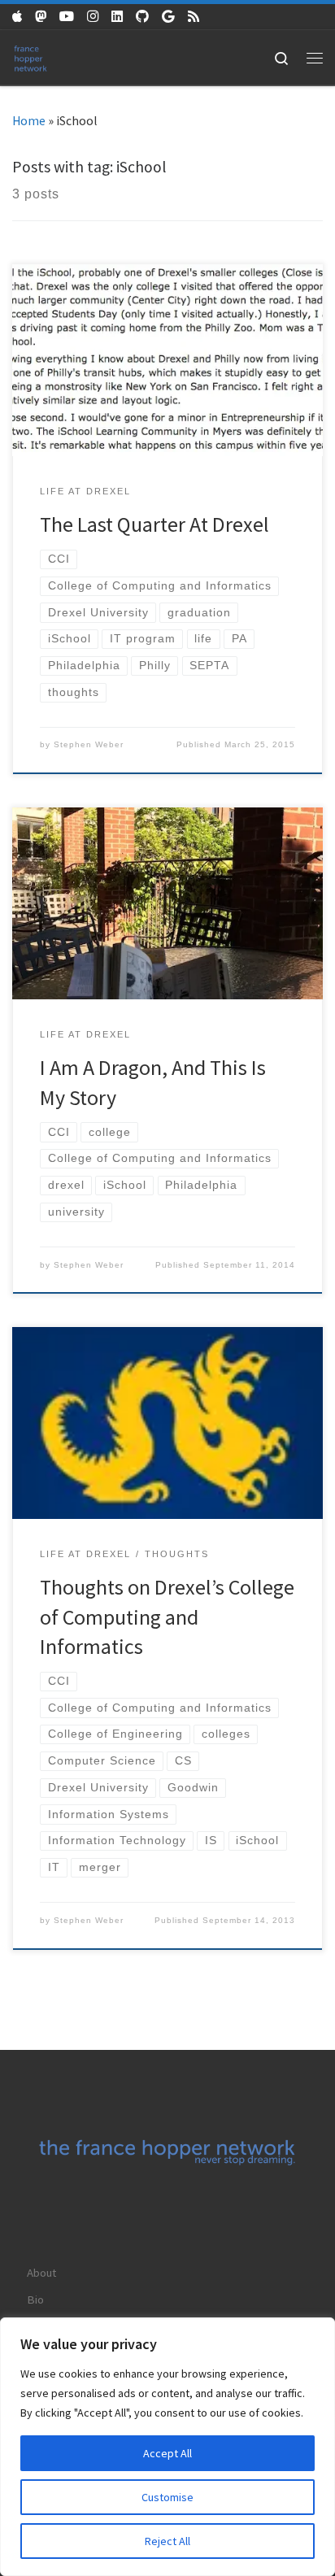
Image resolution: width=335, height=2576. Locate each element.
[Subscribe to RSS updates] (194, 17)
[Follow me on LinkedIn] (117, 17)
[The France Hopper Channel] (67, 17)
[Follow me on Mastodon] (41, 17)
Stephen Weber (89, 744)
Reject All (167, 2541)
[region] (167, 2447)
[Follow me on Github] (142, 17)
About (41, 2272)
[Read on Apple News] (17, 17)
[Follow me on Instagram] (93, 17)
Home (29, 121)
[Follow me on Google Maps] (168, 17)
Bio (35, 2299)
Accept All (167, 2453)
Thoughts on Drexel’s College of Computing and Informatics (167, 1617)
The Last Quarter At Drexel (154, 524)
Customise (167, 2497)
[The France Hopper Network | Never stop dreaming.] (30, 57)
